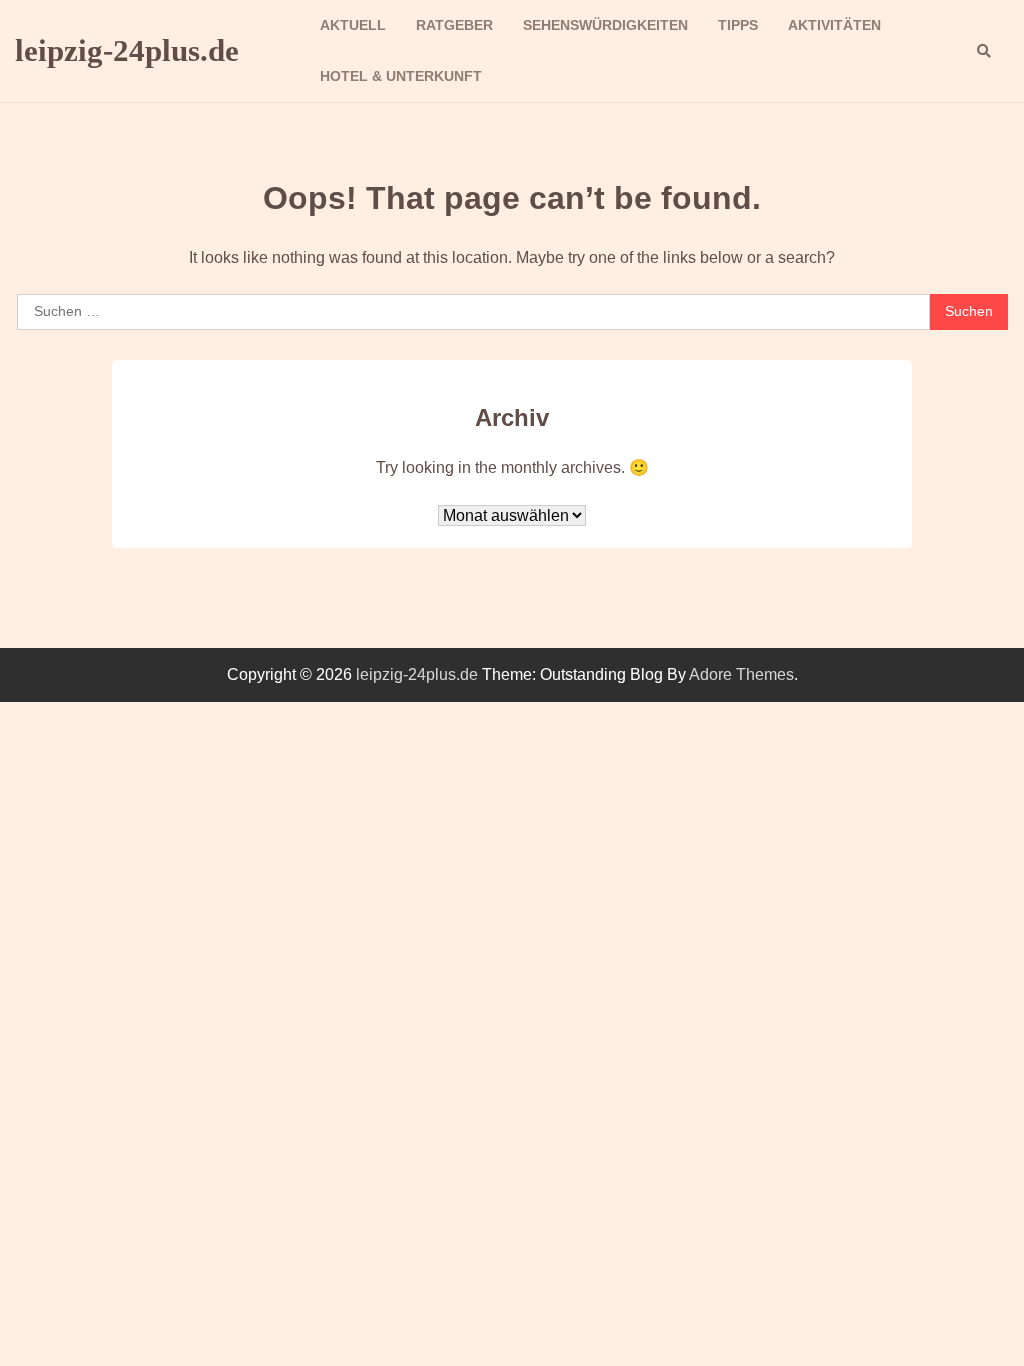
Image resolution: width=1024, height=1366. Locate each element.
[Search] (984, 51)
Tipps (738, 25)
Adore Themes (741, 674)
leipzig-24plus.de (127, 50)
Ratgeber (454, 25)
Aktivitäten (834, 25)
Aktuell (353, 25)
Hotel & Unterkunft (401, 76)
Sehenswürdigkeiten (605, 25)
